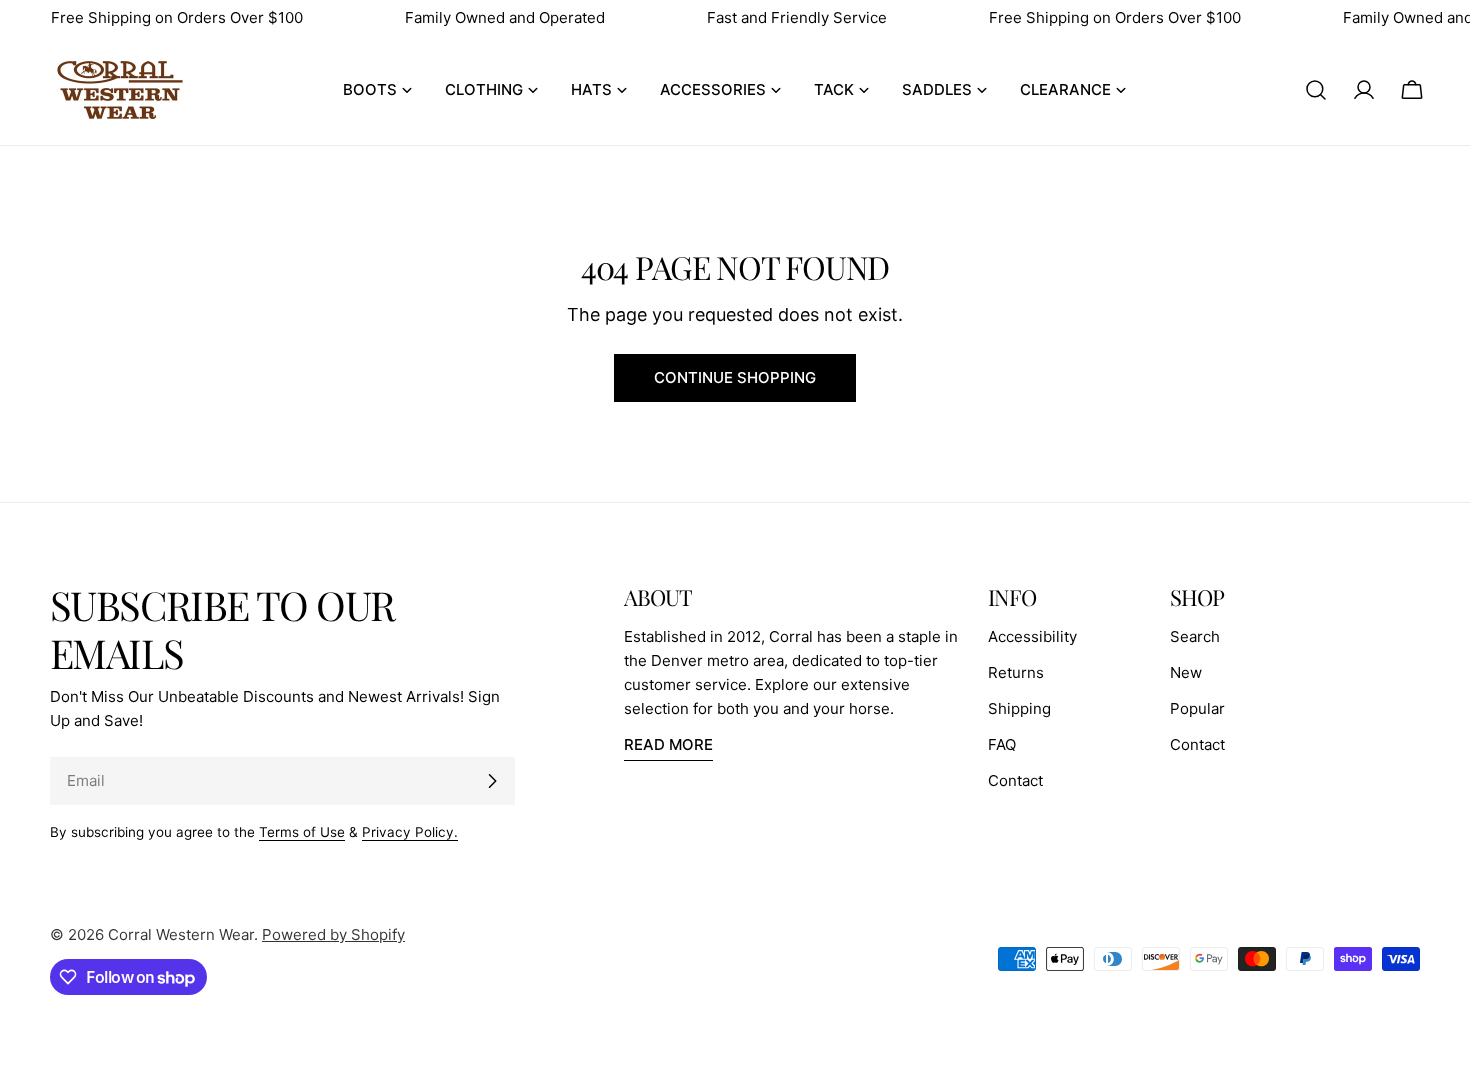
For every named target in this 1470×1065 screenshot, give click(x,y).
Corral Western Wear (181, 934)
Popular (1197, 708)
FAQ (1002, 744)
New (1186, 672)
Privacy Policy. (410, 832)
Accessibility (1032, 636)
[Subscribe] (492, 781)
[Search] (1316, 90)
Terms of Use (302, 832)
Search (1195, 636)
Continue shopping (735, 377)
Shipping (1019, 708)
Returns (1016, 672)
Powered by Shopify (333, 934)
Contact (1015, 780)
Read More (668, 744)
